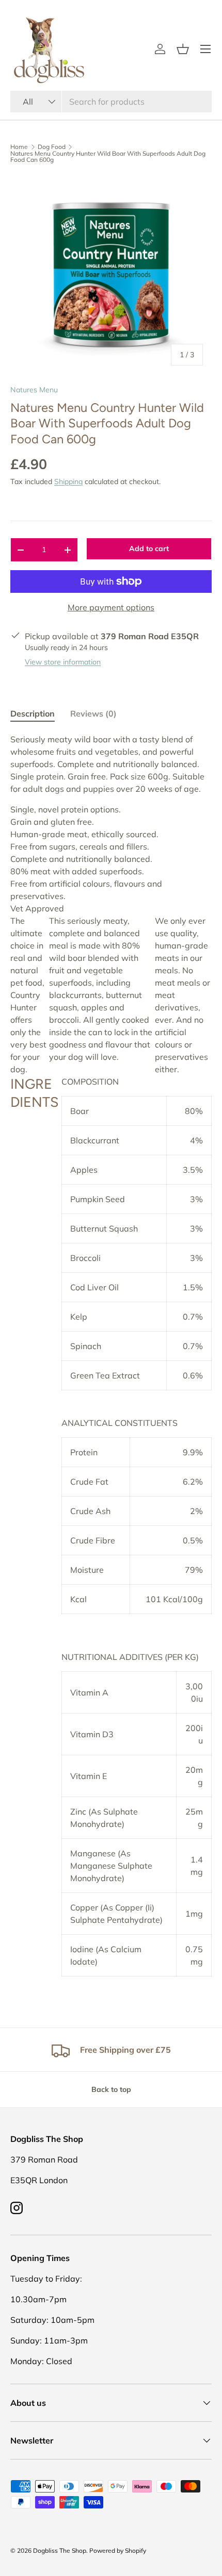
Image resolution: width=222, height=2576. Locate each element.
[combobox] (111, 102)
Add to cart (149, 549)
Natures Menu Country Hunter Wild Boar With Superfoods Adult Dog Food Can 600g (108, 157)
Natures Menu (34, 390)
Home (19, 147)
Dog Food (52, 147)
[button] (183, 49)
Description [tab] (33, 713)
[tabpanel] (111, 1355)
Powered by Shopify (118, 2550)
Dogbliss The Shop (60, 2550)
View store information (63, 662)
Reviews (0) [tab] (93, 713)
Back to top (111, 2089)
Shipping (68, 481)
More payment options (111, 607)
